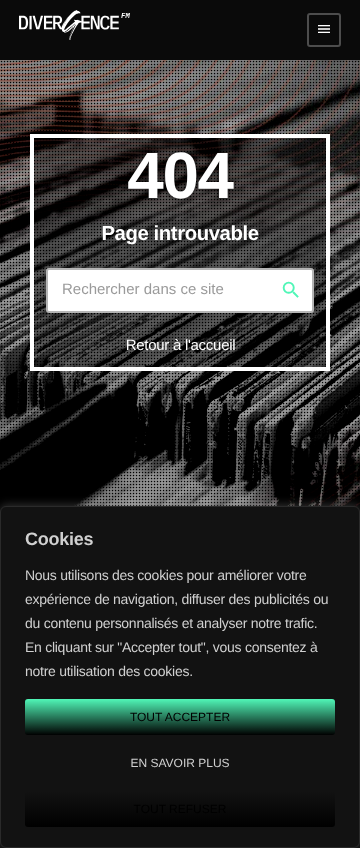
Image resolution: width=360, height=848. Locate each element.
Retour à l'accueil (181, 345)
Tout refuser (180, 809)
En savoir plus (179, 763)
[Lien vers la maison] (74, 30)
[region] (180, 677)
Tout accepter (180, 717)
